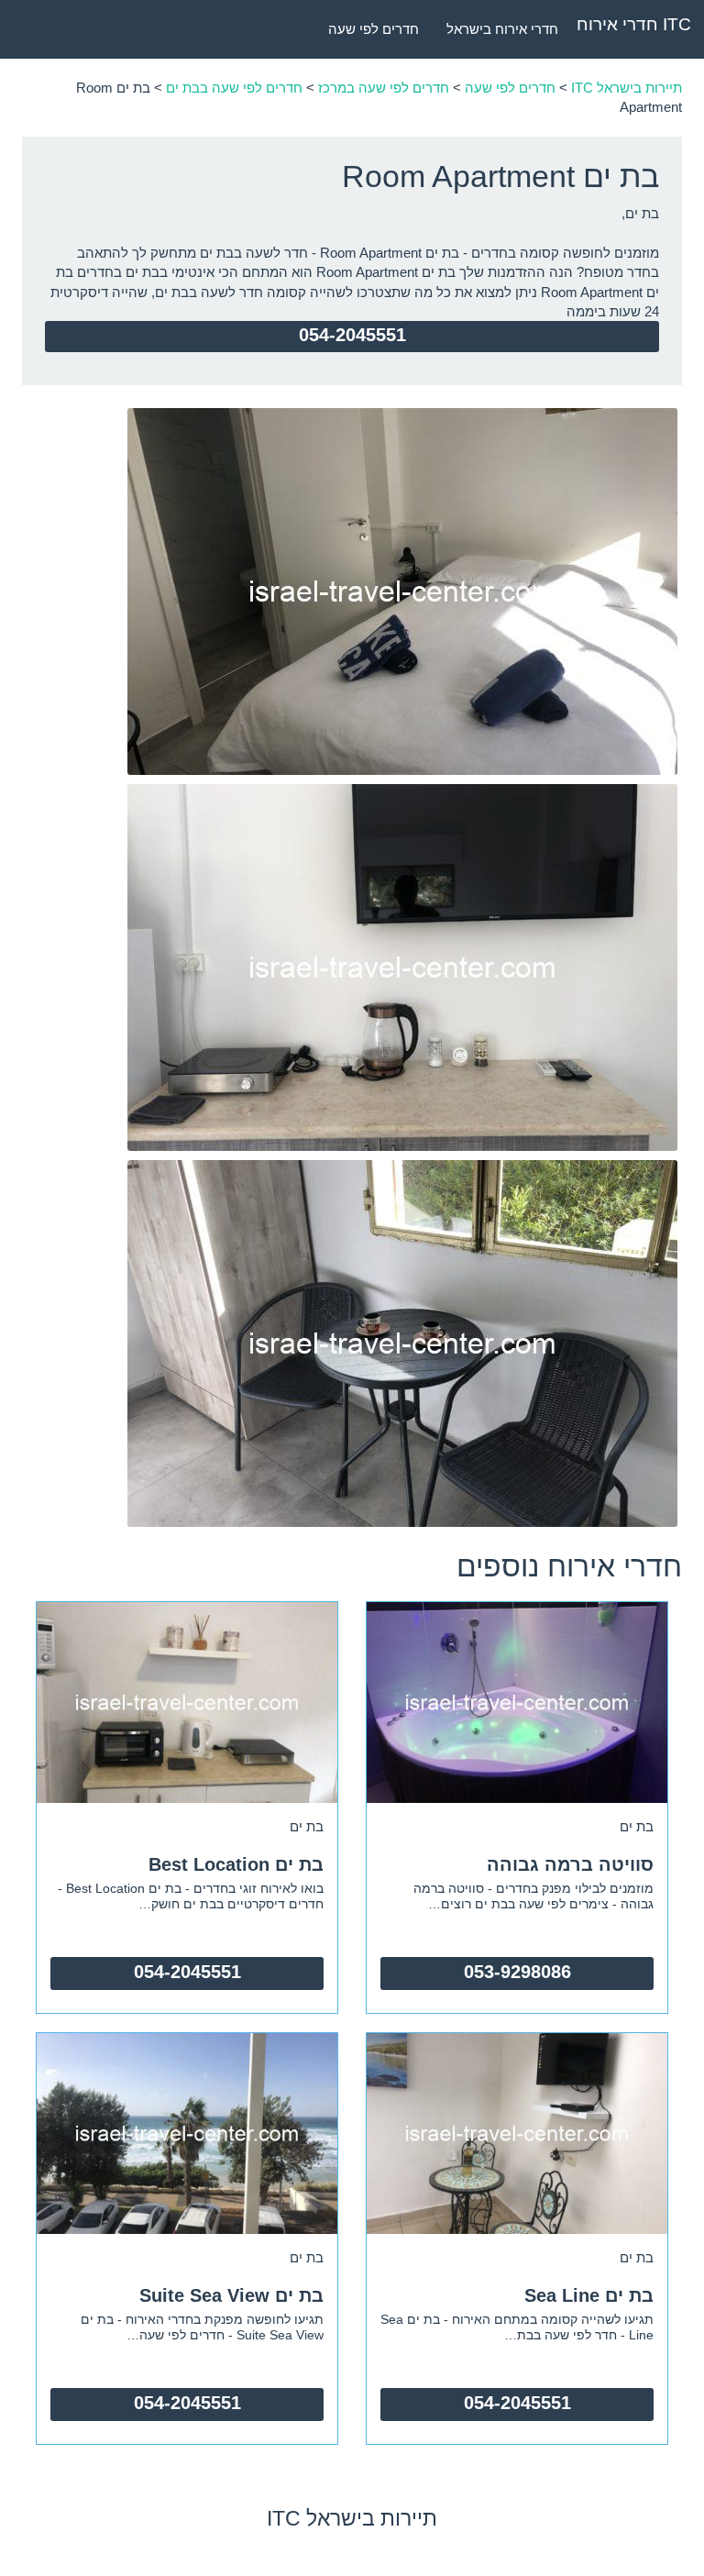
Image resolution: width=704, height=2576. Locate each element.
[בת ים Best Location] (187, 1701)
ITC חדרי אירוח (634, 24)
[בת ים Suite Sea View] (187, 2132)
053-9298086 (517, 1972)
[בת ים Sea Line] (517, 2132)
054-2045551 (352, 335)
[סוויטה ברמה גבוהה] (517, 1701)
